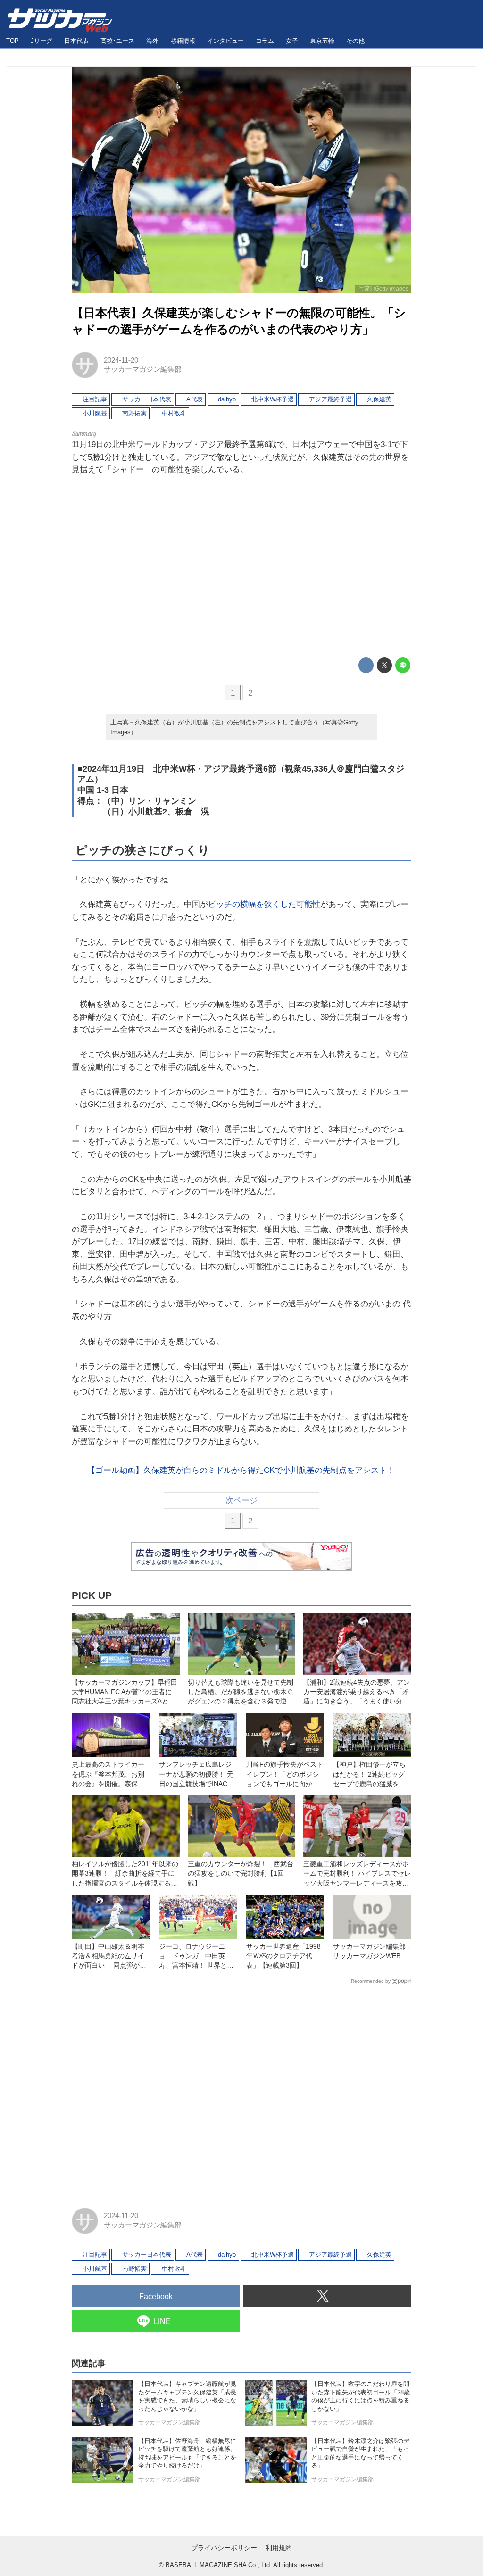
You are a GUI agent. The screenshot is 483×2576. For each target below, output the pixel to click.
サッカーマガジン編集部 (143, 369)
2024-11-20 (121, 360)
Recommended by (371, 1981)
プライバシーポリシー (224, 2548)
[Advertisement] (241, 567)
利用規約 (279, 2548)
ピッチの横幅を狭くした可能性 (264, 904)
